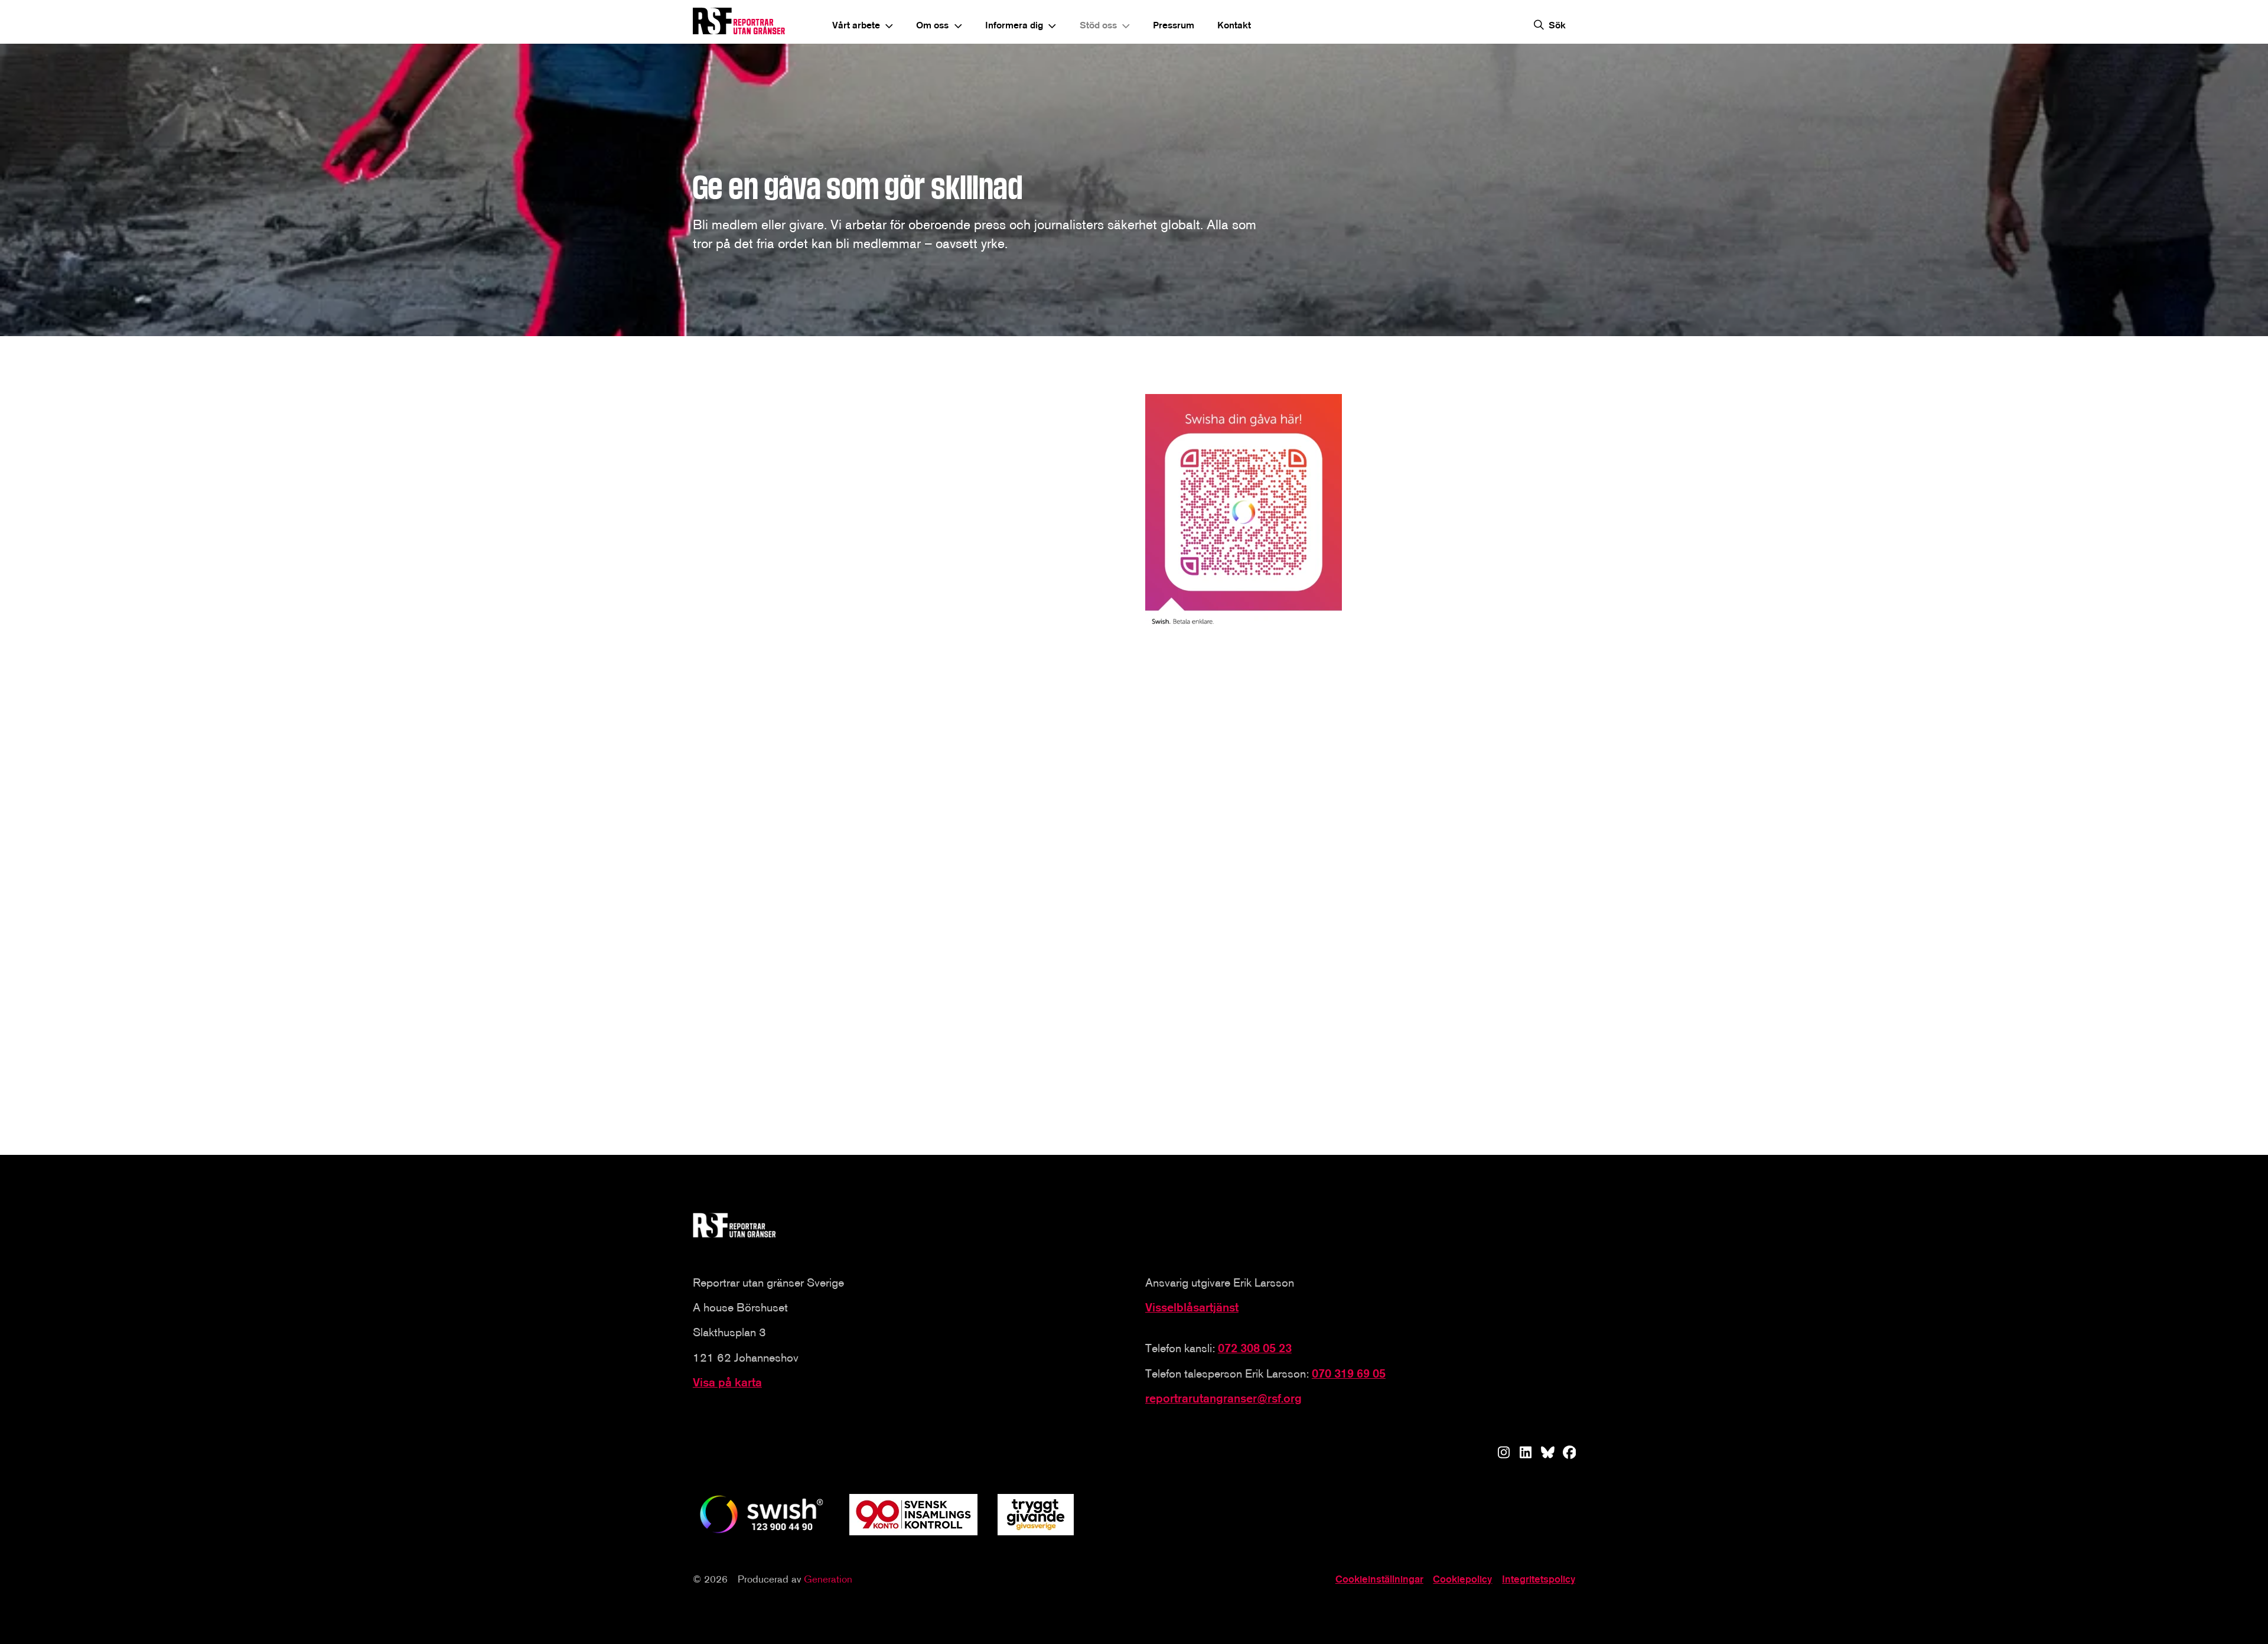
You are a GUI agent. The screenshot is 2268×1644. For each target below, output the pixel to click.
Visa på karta (727, 1382)
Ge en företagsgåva (766, 1091)
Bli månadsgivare (1363, 890)
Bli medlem (1048, 890)
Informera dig (1014, 25)
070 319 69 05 (1349, 1373)
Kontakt (1234, 25)
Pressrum (1174, 25)
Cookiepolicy (1462, 1579)
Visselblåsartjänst (1192, 1307)
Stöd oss (1098, 25)
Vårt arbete (856, 25)
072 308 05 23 (1255, 1348)
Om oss (932, 25)
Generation (828, 1579)
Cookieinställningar (1379, 1579)
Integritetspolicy (1539, 1579)
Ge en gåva (747, 890)
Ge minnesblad (1057, 1091)
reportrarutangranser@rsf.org (1223, 1398)
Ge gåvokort (1352, 1053)
